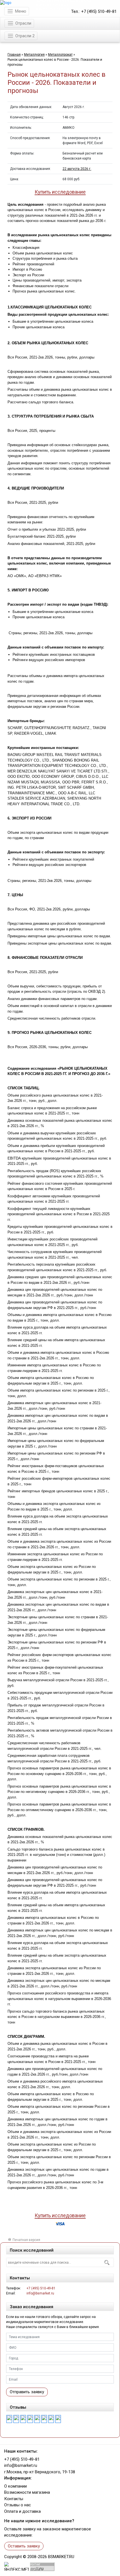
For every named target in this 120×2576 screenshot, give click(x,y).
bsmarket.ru (61, 2557)
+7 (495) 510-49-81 (99, 12)
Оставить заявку (24, 2546)
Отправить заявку (27, 2392)
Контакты (14, 2499)
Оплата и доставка (22, 2511)
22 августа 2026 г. (77, 169)
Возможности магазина (27, 2492)
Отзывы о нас (18, 2505)
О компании (15, 2486)
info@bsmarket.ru (40, 2293)
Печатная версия (26, 2240)
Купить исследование (60, 192)
